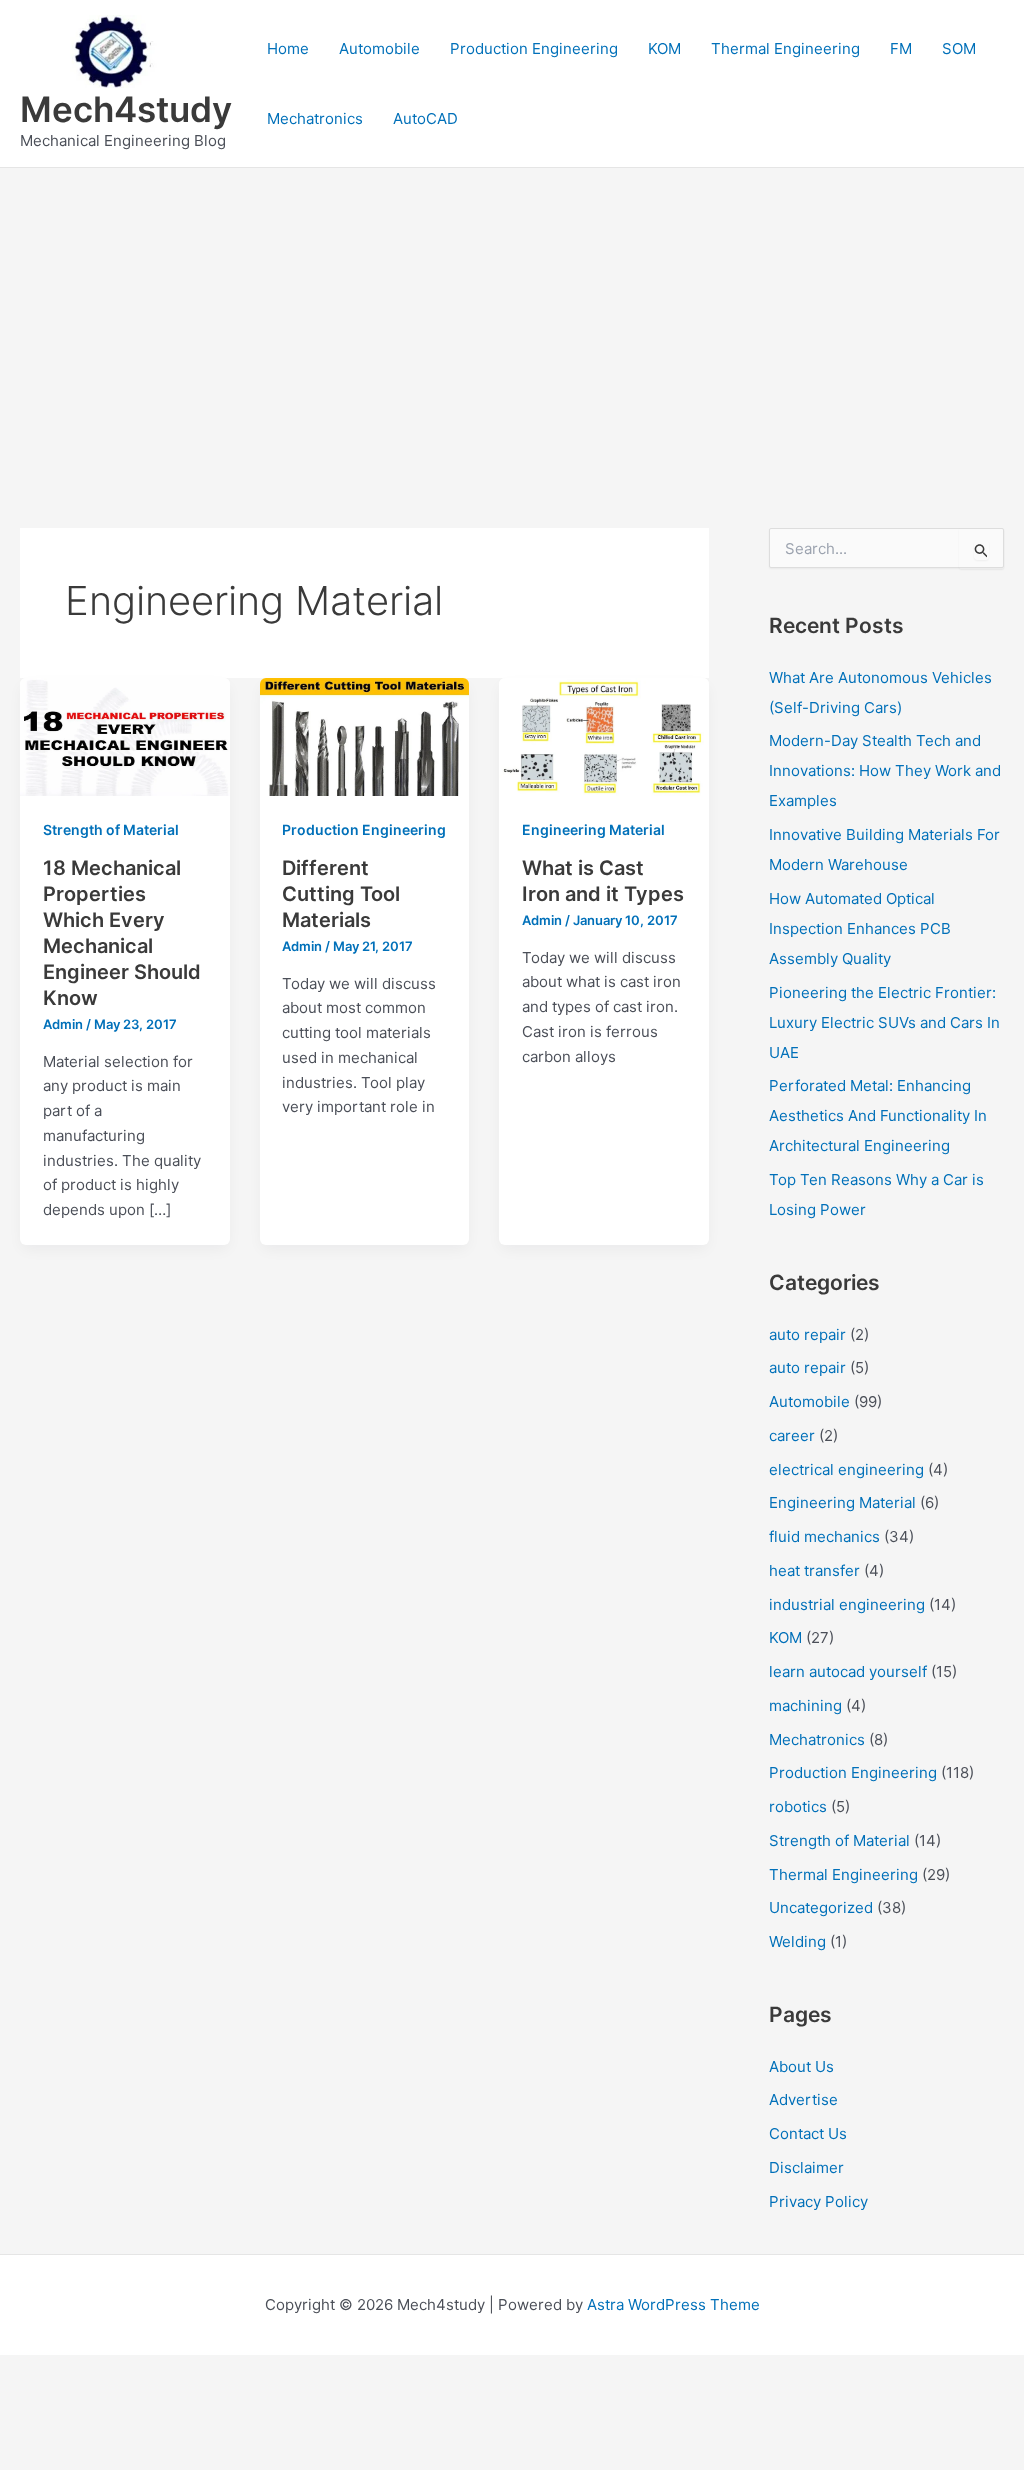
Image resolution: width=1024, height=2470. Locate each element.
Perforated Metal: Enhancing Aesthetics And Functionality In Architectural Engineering (878, 1115)
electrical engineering (846, 1469)
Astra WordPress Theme (673, 2304)
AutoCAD (425, 118)
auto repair (807, 1334)
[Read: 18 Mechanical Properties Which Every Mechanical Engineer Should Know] (125, 735)
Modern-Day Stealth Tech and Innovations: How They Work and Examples (885, 770)
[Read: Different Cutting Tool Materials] (365, 735)
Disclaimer (806, 2167)
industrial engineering (847, 1604)
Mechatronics (315, 118)
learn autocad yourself (848, 1671)
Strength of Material (111, 829)
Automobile (379, 48)
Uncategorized (821, 1907)
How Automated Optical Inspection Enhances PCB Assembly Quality (860, 928)
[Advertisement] (512, 318)
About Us (801, 2066)
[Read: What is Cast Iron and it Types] (604, 735)
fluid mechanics (824, 1536)
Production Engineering (534, 48)
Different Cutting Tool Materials (341, 894)
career (792, 1435)
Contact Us (808, 2133)
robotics (798, 1806)
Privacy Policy (818, 2201)
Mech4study (126, 109)
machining (805, 1705)
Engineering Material (593, 829)
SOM (959, 48)
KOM (664, 48)
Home (288, 48)
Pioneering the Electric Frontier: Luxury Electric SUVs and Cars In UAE (884, 1022)
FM (901, 48)
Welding (797, 1941)
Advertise (803, 2099)
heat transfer (814, 1570)
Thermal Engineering (785, 48)
